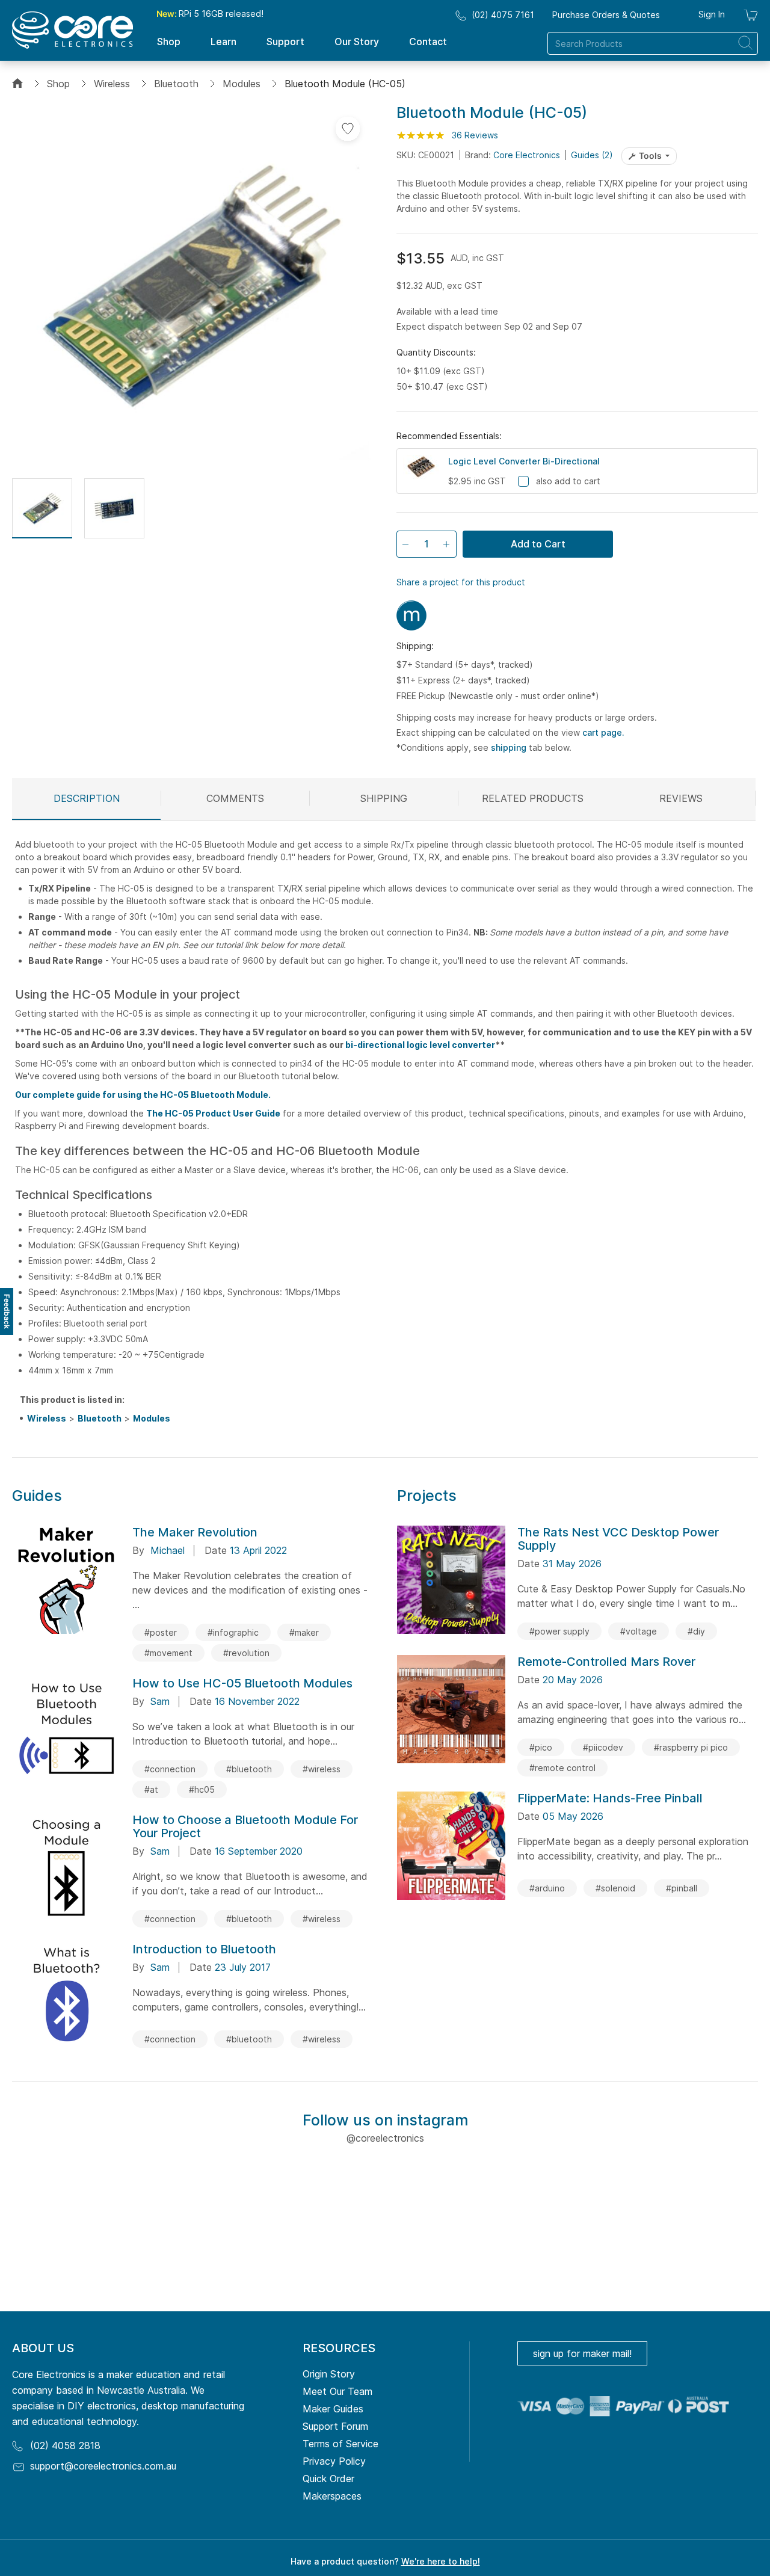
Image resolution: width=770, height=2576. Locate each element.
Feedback (7, 1311)
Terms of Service (340, 2444)
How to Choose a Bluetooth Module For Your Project (245, 1826)
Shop (58, 84)
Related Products (533, 798)
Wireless (112, 84)
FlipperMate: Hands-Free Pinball (610, 1798)
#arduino (547, 1888)
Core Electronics (527, 155)
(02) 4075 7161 (503, 15)
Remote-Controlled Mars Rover (606, 1662)
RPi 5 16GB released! (210, 14)
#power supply (559, 1631)
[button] (42, 508)
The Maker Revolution (195, 1532)
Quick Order (328, 2479)
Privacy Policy (334, 2461)
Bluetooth (176, 84)
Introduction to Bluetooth (204, 1949)
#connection (170, 1769)
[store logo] (72, 30)
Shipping (384, 798)
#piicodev (603, 1747)
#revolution (246, 1653)
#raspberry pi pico (691, 1747)
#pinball (682, 1888)
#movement (168, 1653)
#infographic (233, 1632)
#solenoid (615, 1888)
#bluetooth (249, 1769)
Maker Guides (333, 2409)
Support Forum (335, 2426)
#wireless (322, 1769)
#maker (304, 1632)
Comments (235, 798)
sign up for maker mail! (582, 2353)
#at (151, 1789)
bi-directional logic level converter (420, 1045)
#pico (541, 1747)
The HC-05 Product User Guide (213, 1113)
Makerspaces (332, 2496)
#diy (696, 1631)
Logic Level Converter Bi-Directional (524, 461)
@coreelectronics (385, 2138)
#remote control (562, 1768)
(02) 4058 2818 (65, 2445)
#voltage (639, 1631)
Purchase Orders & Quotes (606, 15)
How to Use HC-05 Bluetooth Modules (242, 1683)
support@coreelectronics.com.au (103, 2466)
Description (87, 798)
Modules (242, 84)
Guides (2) (592, 155)
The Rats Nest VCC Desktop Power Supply (618, 1539)
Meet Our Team (337, 2391)
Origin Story (329, 2374)
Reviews (681, 798)
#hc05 (202, 1789)
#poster (161, 1632)
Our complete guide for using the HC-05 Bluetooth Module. (143, 1095)
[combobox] (653, 43)
